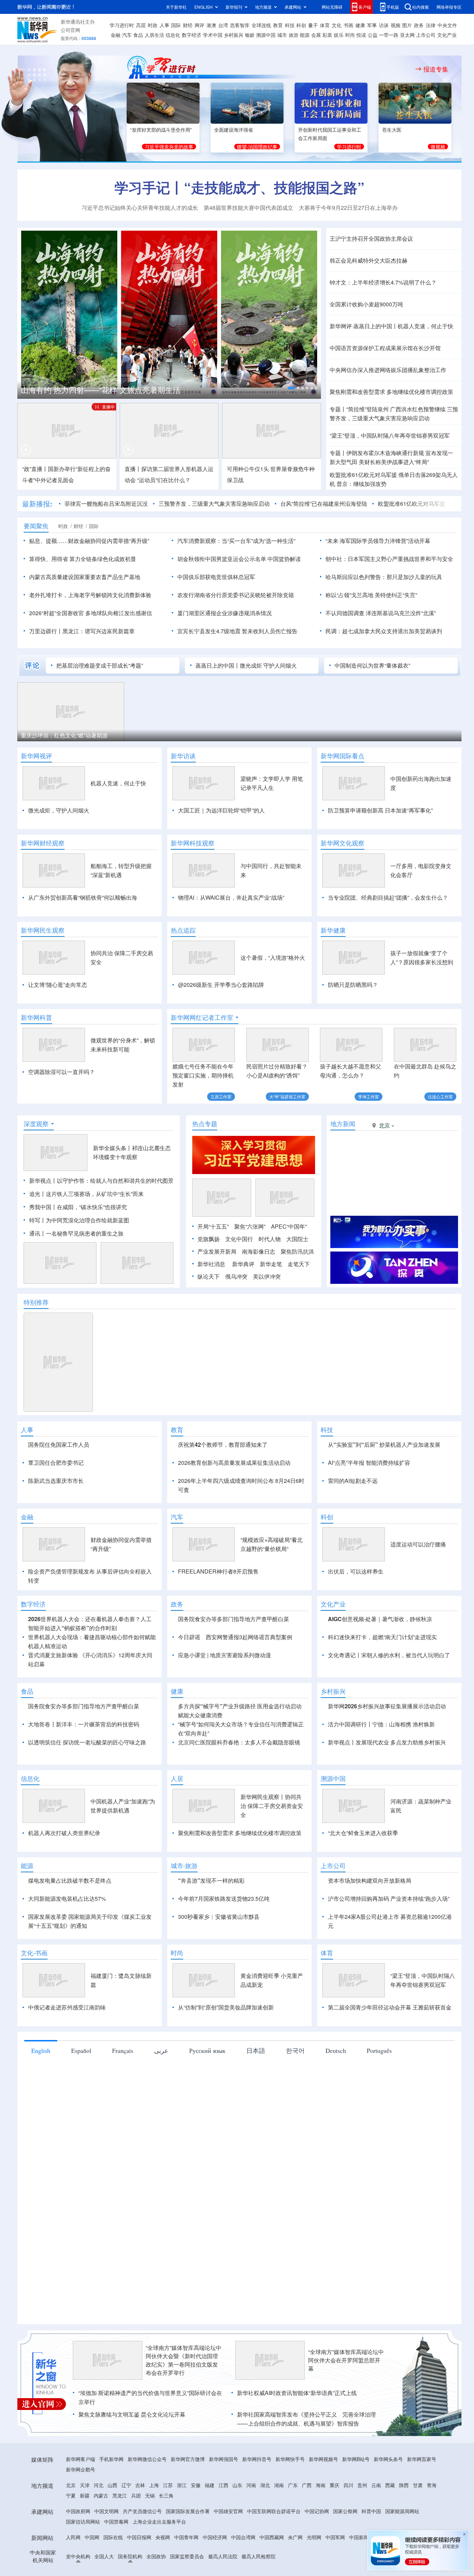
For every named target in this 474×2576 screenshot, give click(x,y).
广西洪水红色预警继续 (418, 409)
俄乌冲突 (236, 1276)
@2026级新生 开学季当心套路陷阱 (221, 985)
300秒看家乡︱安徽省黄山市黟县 (219, 1956)
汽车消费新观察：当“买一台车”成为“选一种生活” (236, 541)
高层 (141, 25)
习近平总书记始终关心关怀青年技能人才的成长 (140, 208)
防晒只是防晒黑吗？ (353, 985)
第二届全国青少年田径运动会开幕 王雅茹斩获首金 (390, 2047)
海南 (321, 2525)
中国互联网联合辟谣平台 (274, 2551)
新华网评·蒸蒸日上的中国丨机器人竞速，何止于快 (391, 326)
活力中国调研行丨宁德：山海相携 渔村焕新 (381, 1764)
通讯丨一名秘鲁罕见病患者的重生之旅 (76, 1233)
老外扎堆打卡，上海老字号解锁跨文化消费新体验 (90, 595)
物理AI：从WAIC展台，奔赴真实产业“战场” (231, 897)
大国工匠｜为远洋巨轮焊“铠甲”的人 (221, 810)
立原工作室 (221, 1096)
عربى (161, 2090)
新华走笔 (271, 1264)
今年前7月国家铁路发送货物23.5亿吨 (224, 1938)
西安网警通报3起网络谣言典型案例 (249, 1677)
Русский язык (207, 2090)
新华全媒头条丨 (112, 1148)
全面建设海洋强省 (234, 130)
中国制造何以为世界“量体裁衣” (372, 665)
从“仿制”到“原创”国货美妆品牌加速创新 (226, 2047)
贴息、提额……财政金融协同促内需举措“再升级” (89, 541)
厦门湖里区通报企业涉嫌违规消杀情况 (225, 613)
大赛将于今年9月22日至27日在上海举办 (348, 208)
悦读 (361, 35)
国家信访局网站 (83, 2561)
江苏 (168, 2525)
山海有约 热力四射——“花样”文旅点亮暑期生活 (101, 390)
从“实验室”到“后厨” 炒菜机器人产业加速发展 (384, 1444)
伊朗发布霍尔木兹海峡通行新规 (385, 453)
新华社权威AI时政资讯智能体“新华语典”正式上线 (297, 2433)
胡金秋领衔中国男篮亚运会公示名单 (222, 559)
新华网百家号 (422, 2499)
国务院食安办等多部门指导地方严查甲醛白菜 (234, 1659)
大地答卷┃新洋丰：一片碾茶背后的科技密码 (84, 1764)
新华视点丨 (43, 1180)
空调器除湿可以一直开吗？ (61, 1072)
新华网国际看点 (342, 756)
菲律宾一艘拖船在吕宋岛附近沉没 (106, 503)
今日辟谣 (189, 1677)
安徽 (196, 2525)
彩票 (327, 35)
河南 (251, 2525)
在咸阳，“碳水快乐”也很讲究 (92, 1207)
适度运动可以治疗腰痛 (418, 1584)
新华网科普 (36, 1017)
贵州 (362, 2525)
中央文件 (447, 25)
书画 (348, 25)
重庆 (335, 2525)
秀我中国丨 (43, 1207)
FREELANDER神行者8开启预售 (218, 1611)
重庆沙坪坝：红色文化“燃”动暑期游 (64, 735)
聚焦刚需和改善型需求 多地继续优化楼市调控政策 (391, 392)
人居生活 (154, 35)
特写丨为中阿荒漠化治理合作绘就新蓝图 (79, 1220)
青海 (432, 2525)
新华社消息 (211, 1264)
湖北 (265, 2525)
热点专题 (205, 1124)
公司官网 (70, 30)
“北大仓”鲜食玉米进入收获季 (363, 1873)
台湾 (223, 25)
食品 (138, 35)
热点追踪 (183, 930)
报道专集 (436, 69)
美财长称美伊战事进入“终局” (394, 462)
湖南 (279, 2525)
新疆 (85, 2535)
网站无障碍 (332, 7)
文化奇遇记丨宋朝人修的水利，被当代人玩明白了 (389, 1695)
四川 (348, 2525)
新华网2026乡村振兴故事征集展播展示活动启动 (387, 1746)
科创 (301, 25)
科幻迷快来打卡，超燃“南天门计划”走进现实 (382, 1677)
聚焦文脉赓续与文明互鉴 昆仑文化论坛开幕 (132, 2454)
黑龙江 (120, 2535)
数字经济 (192, 35)
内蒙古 (101, 2535)
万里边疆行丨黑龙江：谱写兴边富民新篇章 (82, 631)
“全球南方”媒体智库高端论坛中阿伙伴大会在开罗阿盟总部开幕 (346, 2400)
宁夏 (71, 2535)
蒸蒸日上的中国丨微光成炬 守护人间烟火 (246, 665)
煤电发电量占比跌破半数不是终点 (70, 1920)
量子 (313, 25)
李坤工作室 (369, 1096)
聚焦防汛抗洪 (297, 1251)
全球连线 (261, 25)
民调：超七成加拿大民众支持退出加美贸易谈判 (384, 631)
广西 (307, 2525)
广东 (293, 2525)
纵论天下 (209, 1276)
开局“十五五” (213, 1226)
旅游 (294, 35)
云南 (376, 2525)
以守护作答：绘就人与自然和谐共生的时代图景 (115, 1180)
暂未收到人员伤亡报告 (270, 631)
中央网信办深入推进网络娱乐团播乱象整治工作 (388, 370)
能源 (305, 35)
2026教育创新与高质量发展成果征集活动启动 (234, 1463)
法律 (431, 25)
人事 (164, 25)
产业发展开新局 (217, 1251)
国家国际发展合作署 (188, 2551)
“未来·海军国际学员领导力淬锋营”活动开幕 (378, 541)
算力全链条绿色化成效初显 (103, 559)
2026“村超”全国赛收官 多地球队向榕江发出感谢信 (91, 613)
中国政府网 (78, 2551)
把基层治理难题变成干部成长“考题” (100, 665)
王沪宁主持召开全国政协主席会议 (371, 238)
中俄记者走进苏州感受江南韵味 (67, 2047)
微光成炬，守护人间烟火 (59, 810)
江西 (223, 2525)
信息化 (173, 35)
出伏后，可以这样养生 (356, 1611)
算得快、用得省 (49, 559)
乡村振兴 (234, 35)
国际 (176, 25)
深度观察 (36, 1124)
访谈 (384, 25)
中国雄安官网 (228, 2551)
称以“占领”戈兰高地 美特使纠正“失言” (371, 595)
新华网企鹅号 (81, 2509)
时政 (153, 25)
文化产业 (447, 35)
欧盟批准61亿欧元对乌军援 (363, 475)
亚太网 (407, 35)
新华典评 (243, 1264)
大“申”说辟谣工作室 (287, 1096)
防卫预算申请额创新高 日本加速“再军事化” (380, 810)
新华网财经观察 (43, 843)
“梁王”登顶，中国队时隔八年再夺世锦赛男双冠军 (390, 435)
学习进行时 (122, 25)
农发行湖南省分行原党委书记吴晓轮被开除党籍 (236, 595)
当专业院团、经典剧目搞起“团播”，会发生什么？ (388, 897)
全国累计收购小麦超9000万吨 (366, 304)
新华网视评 (36, 756)
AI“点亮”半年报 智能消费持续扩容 (369, 1463)
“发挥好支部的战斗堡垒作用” (161, 130)
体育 (325, 25)
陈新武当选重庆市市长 (56, 1481)
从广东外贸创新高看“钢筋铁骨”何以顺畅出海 (83, 897)
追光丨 (37, 1194)
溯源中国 (266, 35)
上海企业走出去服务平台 (159, 2561)
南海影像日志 (259, 1251)
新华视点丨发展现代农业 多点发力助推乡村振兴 (387, 1782)
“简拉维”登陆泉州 (367, 409)
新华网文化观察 (342, 843)
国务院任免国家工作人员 (59, 1444)
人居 (177, 1818)
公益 (373, 35)
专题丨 (338, 409)
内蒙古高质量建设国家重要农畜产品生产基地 (85, 577)
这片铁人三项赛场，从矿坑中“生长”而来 (95, 1194)
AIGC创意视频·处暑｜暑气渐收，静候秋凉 (380, 1659)
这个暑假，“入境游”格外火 (273, 957)
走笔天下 (299, 1264)
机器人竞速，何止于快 (118, 783)
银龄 (250, 35)
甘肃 (418, 2525)
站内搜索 (421, 7)
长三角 (166, 2535)
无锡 (150, 2535)
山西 (112, 2525)
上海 (154, 2525)
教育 (278, 25)
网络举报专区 (449, 7)
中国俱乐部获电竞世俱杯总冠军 (216, 577)
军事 (372, 25)
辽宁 (126, 2525)
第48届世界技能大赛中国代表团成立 (248, 208)
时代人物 (270, 1239)
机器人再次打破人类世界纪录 (64, 1873)
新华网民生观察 (43, 930)
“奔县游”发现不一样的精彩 (211, 1920)
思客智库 (240, 25)
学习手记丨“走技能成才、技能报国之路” (239, 187)
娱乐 (339, 35)
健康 (360, 25)
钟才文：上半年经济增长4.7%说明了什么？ (383, 282)
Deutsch (336, 2090)
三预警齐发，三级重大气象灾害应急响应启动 (214, 503)
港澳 (211, 25)
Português (379, 2090)
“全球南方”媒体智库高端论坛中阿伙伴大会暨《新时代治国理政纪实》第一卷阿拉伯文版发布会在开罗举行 (184, 2400)
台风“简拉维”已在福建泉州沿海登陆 (324, 503)
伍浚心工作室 (440, 1096)
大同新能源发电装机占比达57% (67, 1938)
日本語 (256, 2090)
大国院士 (297, 1239)
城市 (282, 35)
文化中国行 (239, 1239)
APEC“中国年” (289, 1226)
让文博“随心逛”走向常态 (58, 985)
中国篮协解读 (284, 559)
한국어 (295, 2090)
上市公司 (426, 35)
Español (81, 2090)
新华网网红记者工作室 (202, 1017)
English (41, 2090)
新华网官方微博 (188, 2499)
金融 (116, 35)
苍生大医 (392, 130)
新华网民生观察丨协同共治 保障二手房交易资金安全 (272, 1846)
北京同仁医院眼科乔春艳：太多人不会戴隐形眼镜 (239, 1782)
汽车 (127, 35)
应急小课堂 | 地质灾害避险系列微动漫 (225, 1695)
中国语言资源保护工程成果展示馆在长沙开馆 (385, 348)
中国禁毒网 (116, 2561)
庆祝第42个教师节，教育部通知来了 (223, 1444)
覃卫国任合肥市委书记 (56, 1463)
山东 (237, 2525)
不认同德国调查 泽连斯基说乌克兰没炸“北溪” (381, 613)
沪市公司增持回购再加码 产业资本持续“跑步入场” (389, 1938)
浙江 (182, 2525)
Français (123, 2090)
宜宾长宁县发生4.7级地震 (209, 631)
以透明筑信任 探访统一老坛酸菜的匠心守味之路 (87, 1782)
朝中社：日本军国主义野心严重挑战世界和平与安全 (389, 559)
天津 (85, 2525)
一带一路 (389, 35)
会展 (316, 35)
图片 (407, 25)
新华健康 (333, 930)
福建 (210, 2525)
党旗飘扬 (209, 1239)
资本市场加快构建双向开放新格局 (370, 1920)
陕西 (404, 2525)
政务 (419, 25)
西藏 (390, 2525)
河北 (99, 2525)
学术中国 (213, 35)
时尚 (350, 35)
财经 (188, 25)
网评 (200, 25)
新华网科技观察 (193, 843)
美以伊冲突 (267, 1276)
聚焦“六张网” (250, 1226)
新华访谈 (183, 756)
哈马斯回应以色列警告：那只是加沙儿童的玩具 (384, 577)
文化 (337, 25)
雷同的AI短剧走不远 (353, 1481)
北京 (71, 2525)
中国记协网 (317, 2551)
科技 (290, 25)
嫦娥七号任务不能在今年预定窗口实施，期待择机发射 (203, 1075)
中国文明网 (107, 2551)
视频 (396, 25)
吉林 (140, 2525)
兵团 (136, 2535)
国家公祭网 (345, 2551)
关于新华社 (176, 7)
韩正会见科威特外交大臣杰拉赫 (369, 260)
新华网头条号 (388, 2499)
